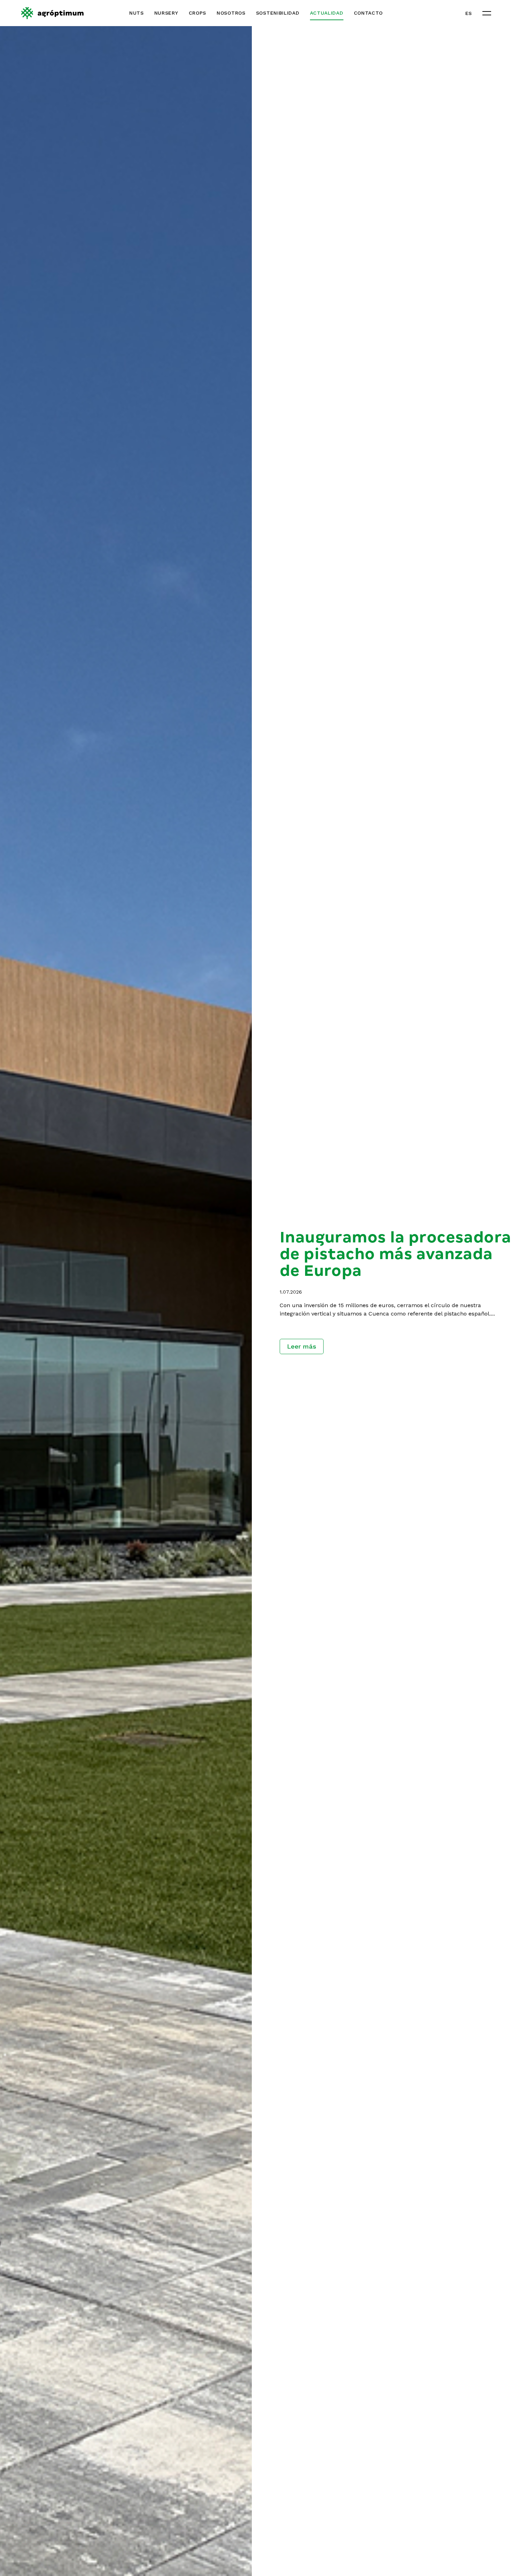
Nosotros (231, 13)
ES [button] (469, 13)
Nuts (137, 13)
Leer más (302, 1346)
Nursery (166, 13)
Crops (198, 13)
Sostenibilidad (278, 13)
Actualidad (327, 13)
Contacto (369, 13)
